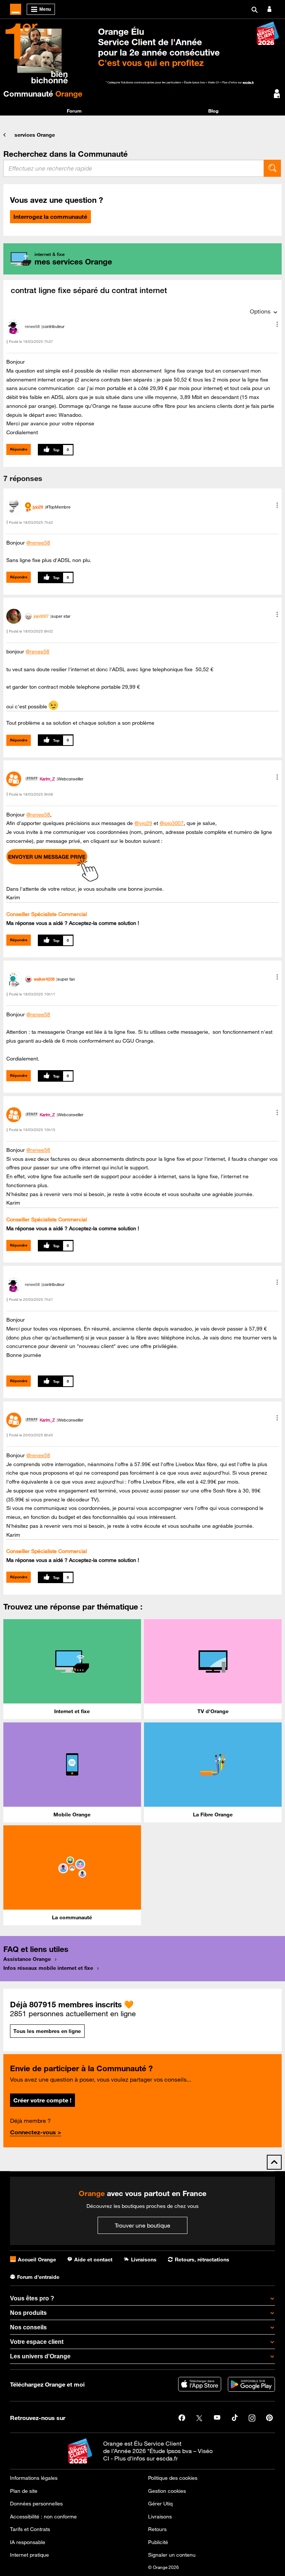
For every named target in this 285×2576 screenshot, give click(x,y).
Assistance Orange (27, 1959)
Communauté (43, 94)
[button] (277, 324)
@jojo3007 (172, 823)
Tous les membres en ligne (47, 2031)
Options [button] (260, 311)
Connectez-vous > (36, 2132)
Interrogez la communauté (50, 217)
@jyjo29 (143, 823)
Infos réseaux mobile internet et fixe (48, 1968)
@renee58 (38, 543)
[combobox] (134, 168)
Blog (213, 111)
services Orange (35, 135)
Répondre (19, 449)
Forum (74, 111)
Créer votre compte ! (42, 2100)
